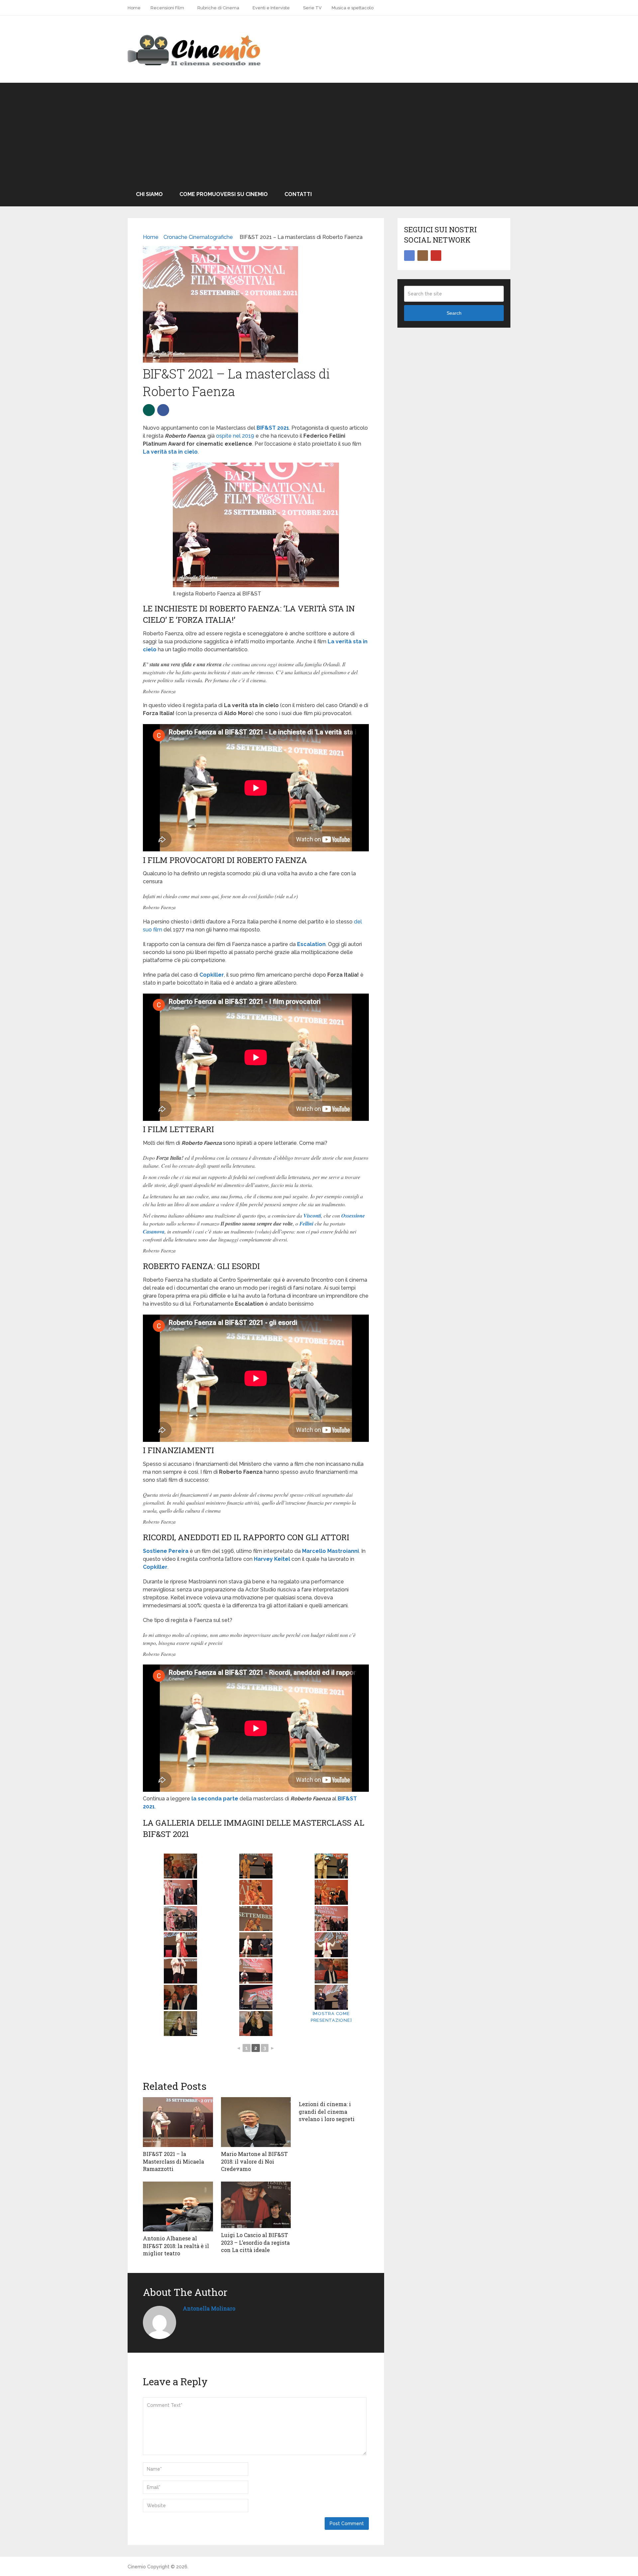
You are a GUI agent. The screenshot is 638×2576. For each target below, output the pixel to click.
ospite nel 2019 (235, 436)
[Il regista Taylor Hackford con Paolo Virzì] (256, 1866)
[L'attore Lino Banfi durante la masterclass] (256, 1971)
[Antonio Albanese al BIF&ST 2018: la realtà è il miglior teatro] (178, 2206)
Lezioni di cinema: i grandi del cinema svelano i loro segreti (327, 2111)
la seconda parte (215, 1799)
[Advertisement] (319, 133)
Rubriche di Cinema (218, 8)
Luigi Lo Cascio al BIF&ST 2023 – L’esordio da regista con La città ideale (255, 2242)
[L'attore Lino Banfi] (181, 1971)
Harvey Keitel (272, 1559)
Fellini (306, 1224)
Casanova (154, 1232)
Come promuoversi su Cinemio (224, 194)
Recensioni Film (167, 8)
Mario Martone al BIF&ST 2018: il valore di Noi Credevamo (254, 2161)
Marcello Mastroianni (330, 1551)
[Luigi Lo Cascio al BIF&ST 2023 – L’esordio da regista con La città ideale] (256, 2205)
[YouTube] (436, 256)
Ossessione (353, 1216)
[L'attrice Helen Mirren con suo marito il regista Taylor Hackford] (256, 1919)
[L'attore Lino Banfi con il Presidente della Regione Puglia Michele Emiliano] (181, 1997)
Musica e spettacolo (353, 8)
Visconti (312, 1216)
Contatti (298, 194)
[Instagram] (423, 256)
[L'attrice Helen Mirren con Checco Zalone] (181, 1919)
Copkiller (212, 975)
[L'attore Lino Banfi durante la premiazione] (256, 1997)
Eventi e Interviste (271, 8)
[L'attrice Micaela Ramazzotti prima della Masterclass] (181, 2024)
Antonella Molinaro (209, 2308)
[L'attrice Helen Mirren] (256, 1892)
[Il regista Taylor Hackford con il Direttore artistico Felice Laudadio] (331, 1866)
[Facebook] (409, 256)
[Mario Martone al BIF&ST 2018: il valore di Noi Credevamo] (256, 2122)
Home (134, 8)
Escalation (311, 944)
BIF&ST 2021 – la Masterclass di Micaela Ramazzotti (173, 2161)
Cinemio (137, 2567)
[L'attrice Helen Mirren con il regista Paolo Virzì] (331, 1892)
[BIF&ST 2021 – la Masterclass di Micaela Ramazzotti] (178, 2122)
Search (454, 313)
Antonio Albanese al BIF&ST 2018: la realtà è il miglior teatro (176, 2246)
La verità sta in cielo (170, 452)
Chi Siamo (149, 194)
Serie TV (312, 8)
